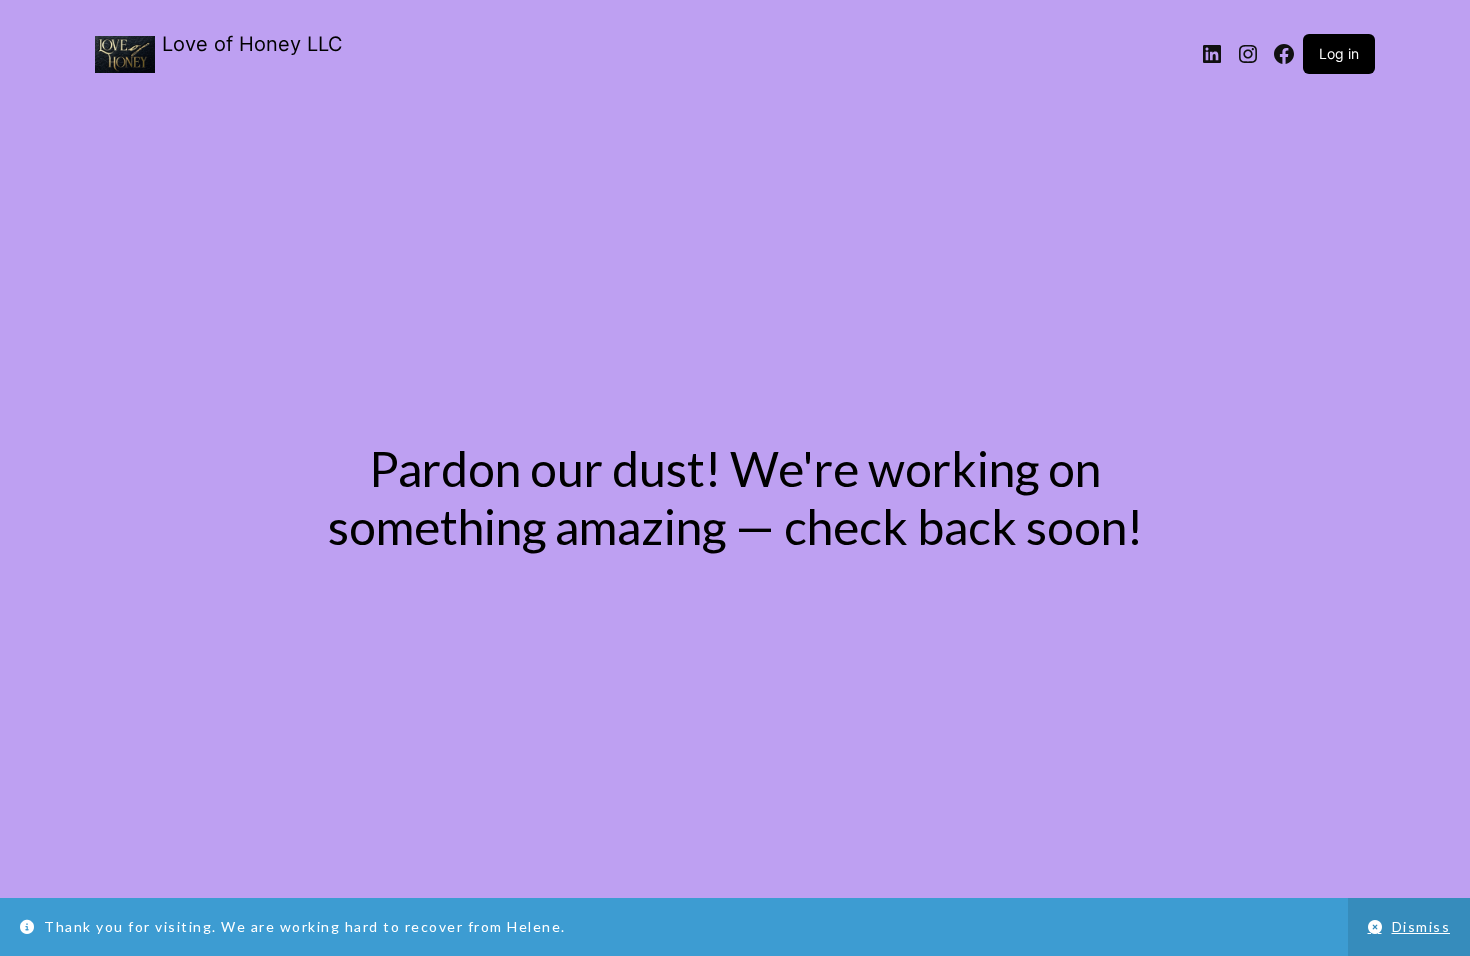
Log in (1339, 53)
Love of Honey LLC (252, 44)
